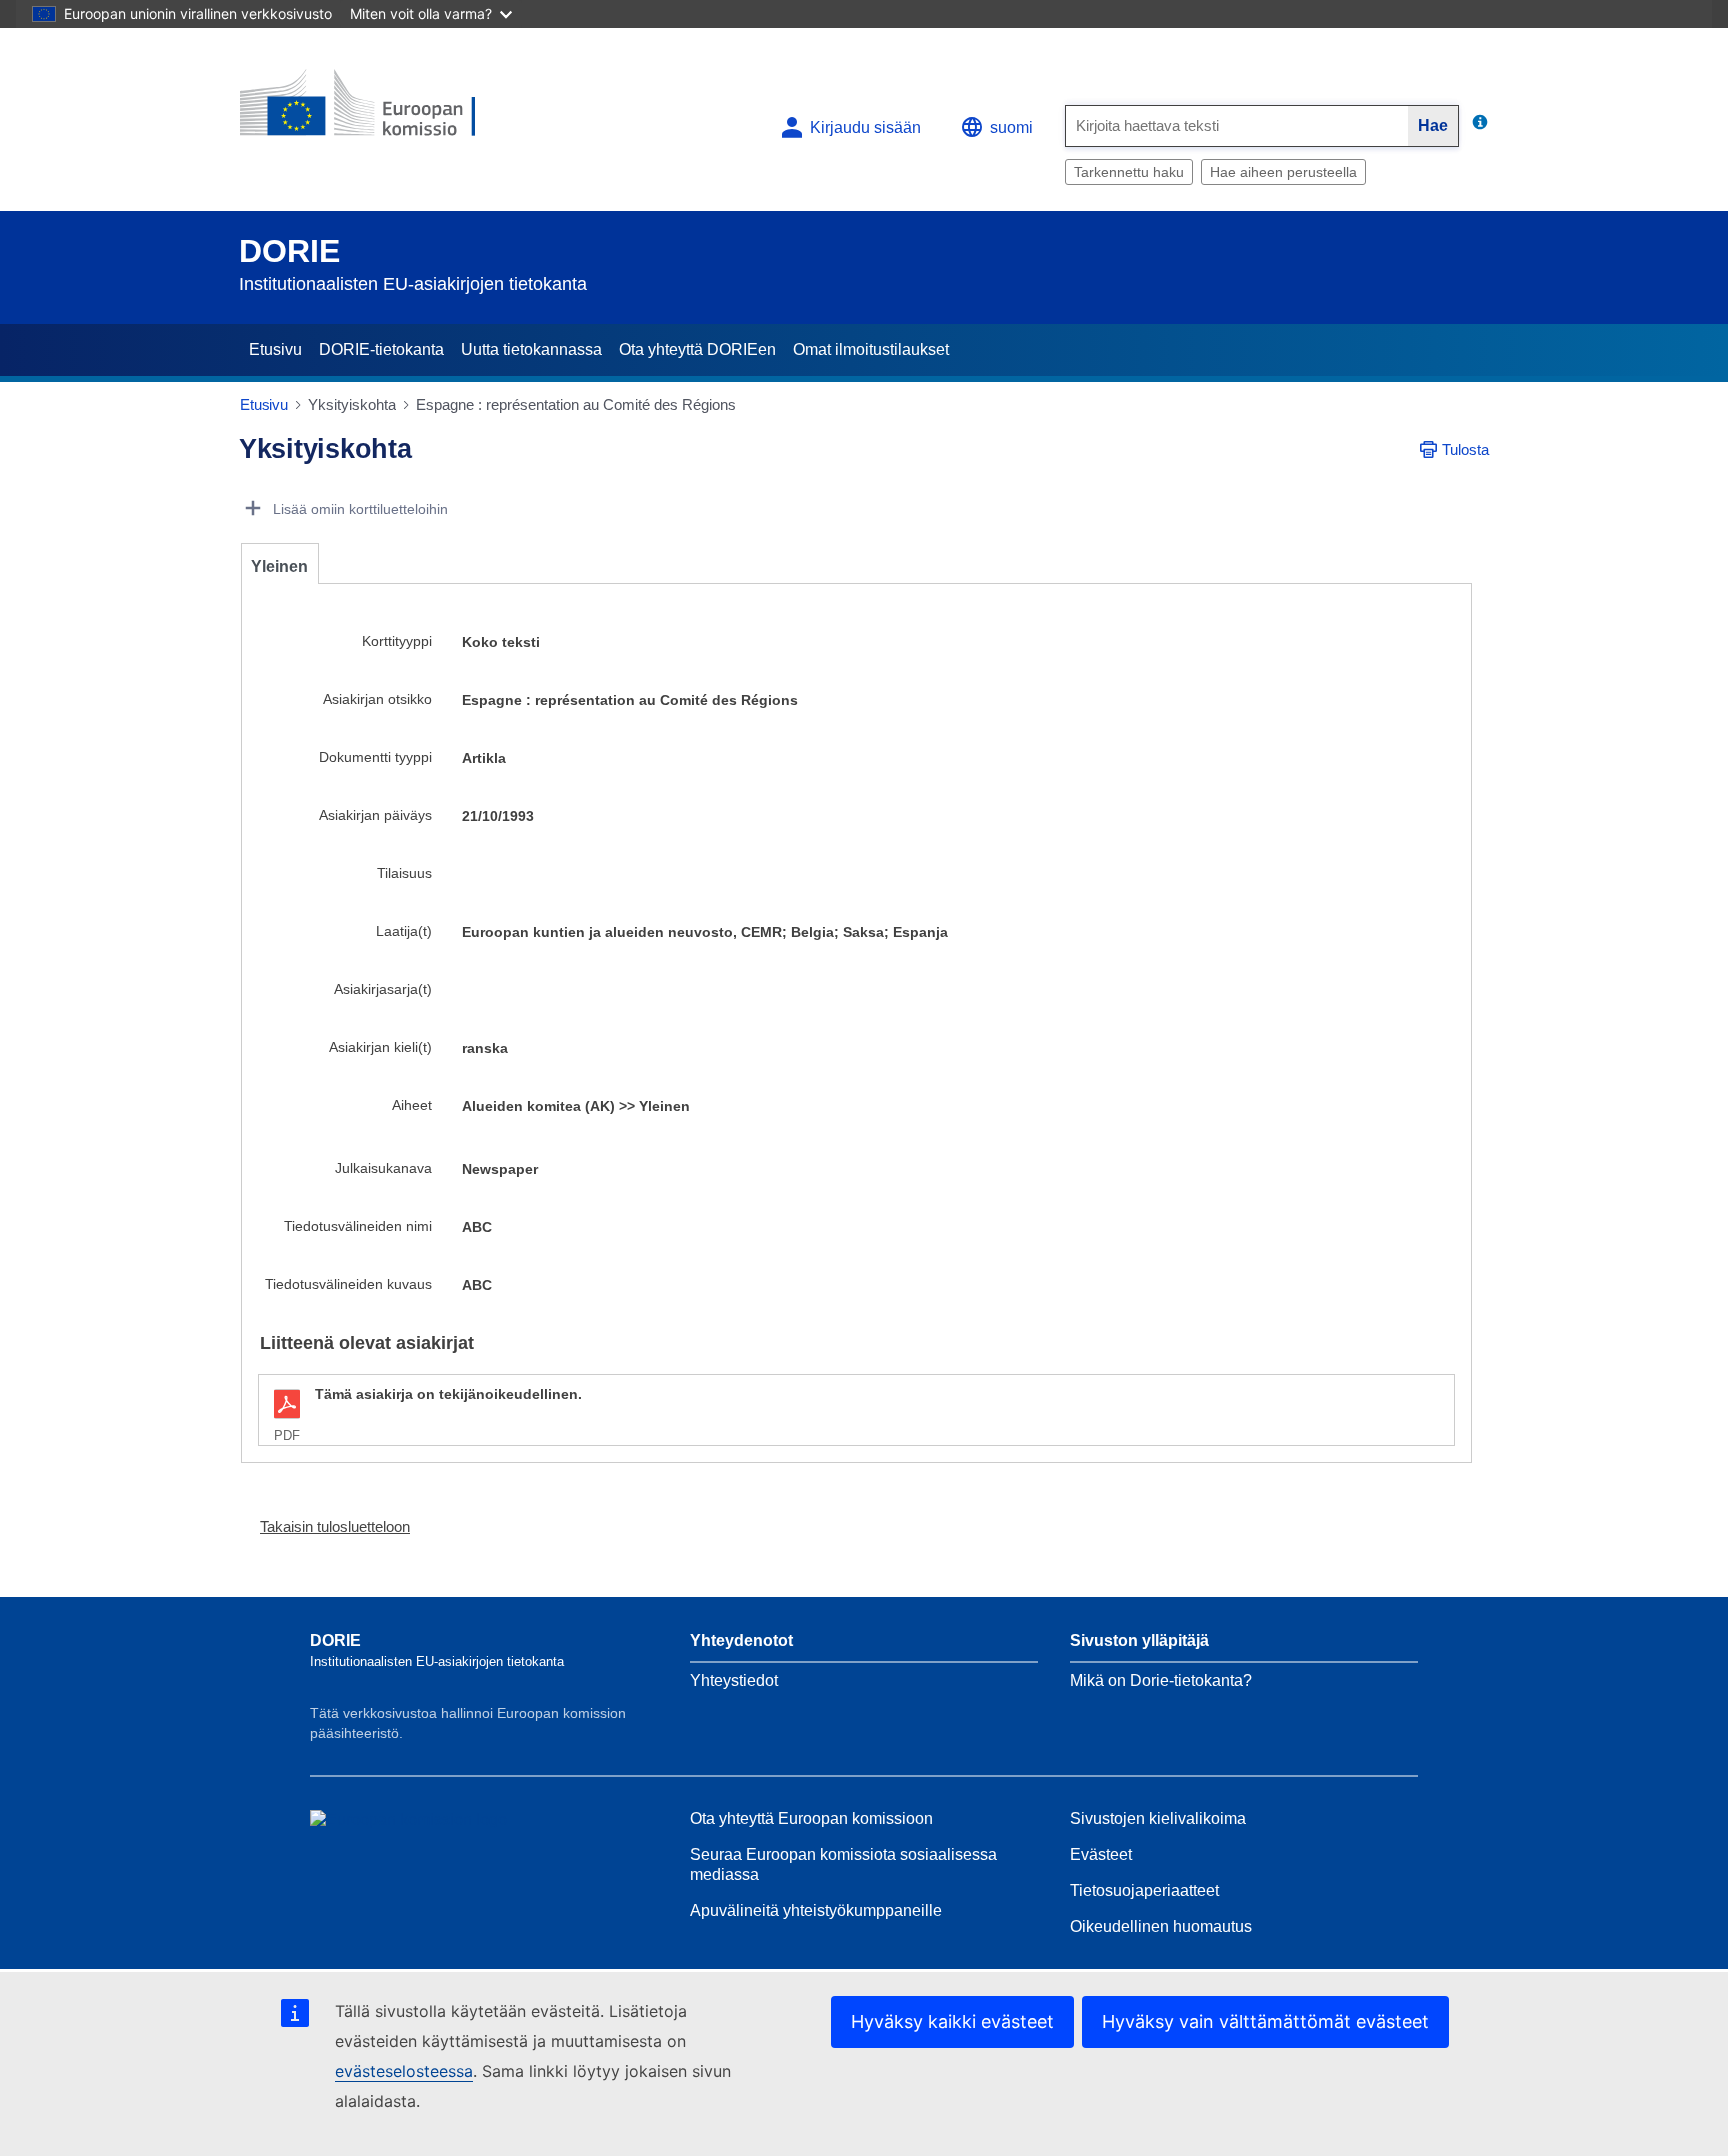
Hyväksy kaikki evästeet (952, 2021)
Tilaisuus (404, 873)
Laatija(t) (404, 931)
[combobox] (1237, 126)
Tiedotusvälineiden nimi (358, 1226)
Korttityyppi (397, 641)
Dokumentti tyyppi (375, 757)
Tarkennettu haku (1129, 172)
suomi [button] (1011, 127)
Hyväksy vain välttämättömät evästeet (1265, 2021)
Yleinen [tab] (279, 566)
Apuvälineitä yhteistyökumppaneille (816, 1910)
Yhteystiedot (734, 1680)
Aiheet (412, 1105)
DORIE (289, 251)
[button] (327, 1526)
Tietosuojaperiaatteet (1144, 1890)
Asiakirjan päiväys (375, 815)
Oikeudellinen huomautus (1161, 1926)
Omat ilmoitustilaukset (871, 349)
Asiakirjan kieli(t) (380, 1047)
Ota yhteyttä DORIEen (697, 349)
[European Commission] (385, 111)
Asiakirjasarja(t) (383, 989)
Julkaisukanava (383, 1168)
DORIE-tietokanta (381, 349)
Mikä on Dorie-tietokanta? (1161, 1680)
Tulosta (1465, 449)
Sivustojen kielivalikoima (1158, 1818)
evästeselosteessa (404, 2071)
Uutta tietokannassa (531, 349)
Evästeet (1101, 1854)
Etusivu (275, 349)
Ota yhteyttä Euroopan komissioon (811, 1818)
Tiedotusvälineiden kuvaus (348, 1284)
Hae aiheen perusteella (1283, 172)
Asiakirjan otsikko (377, 699)
